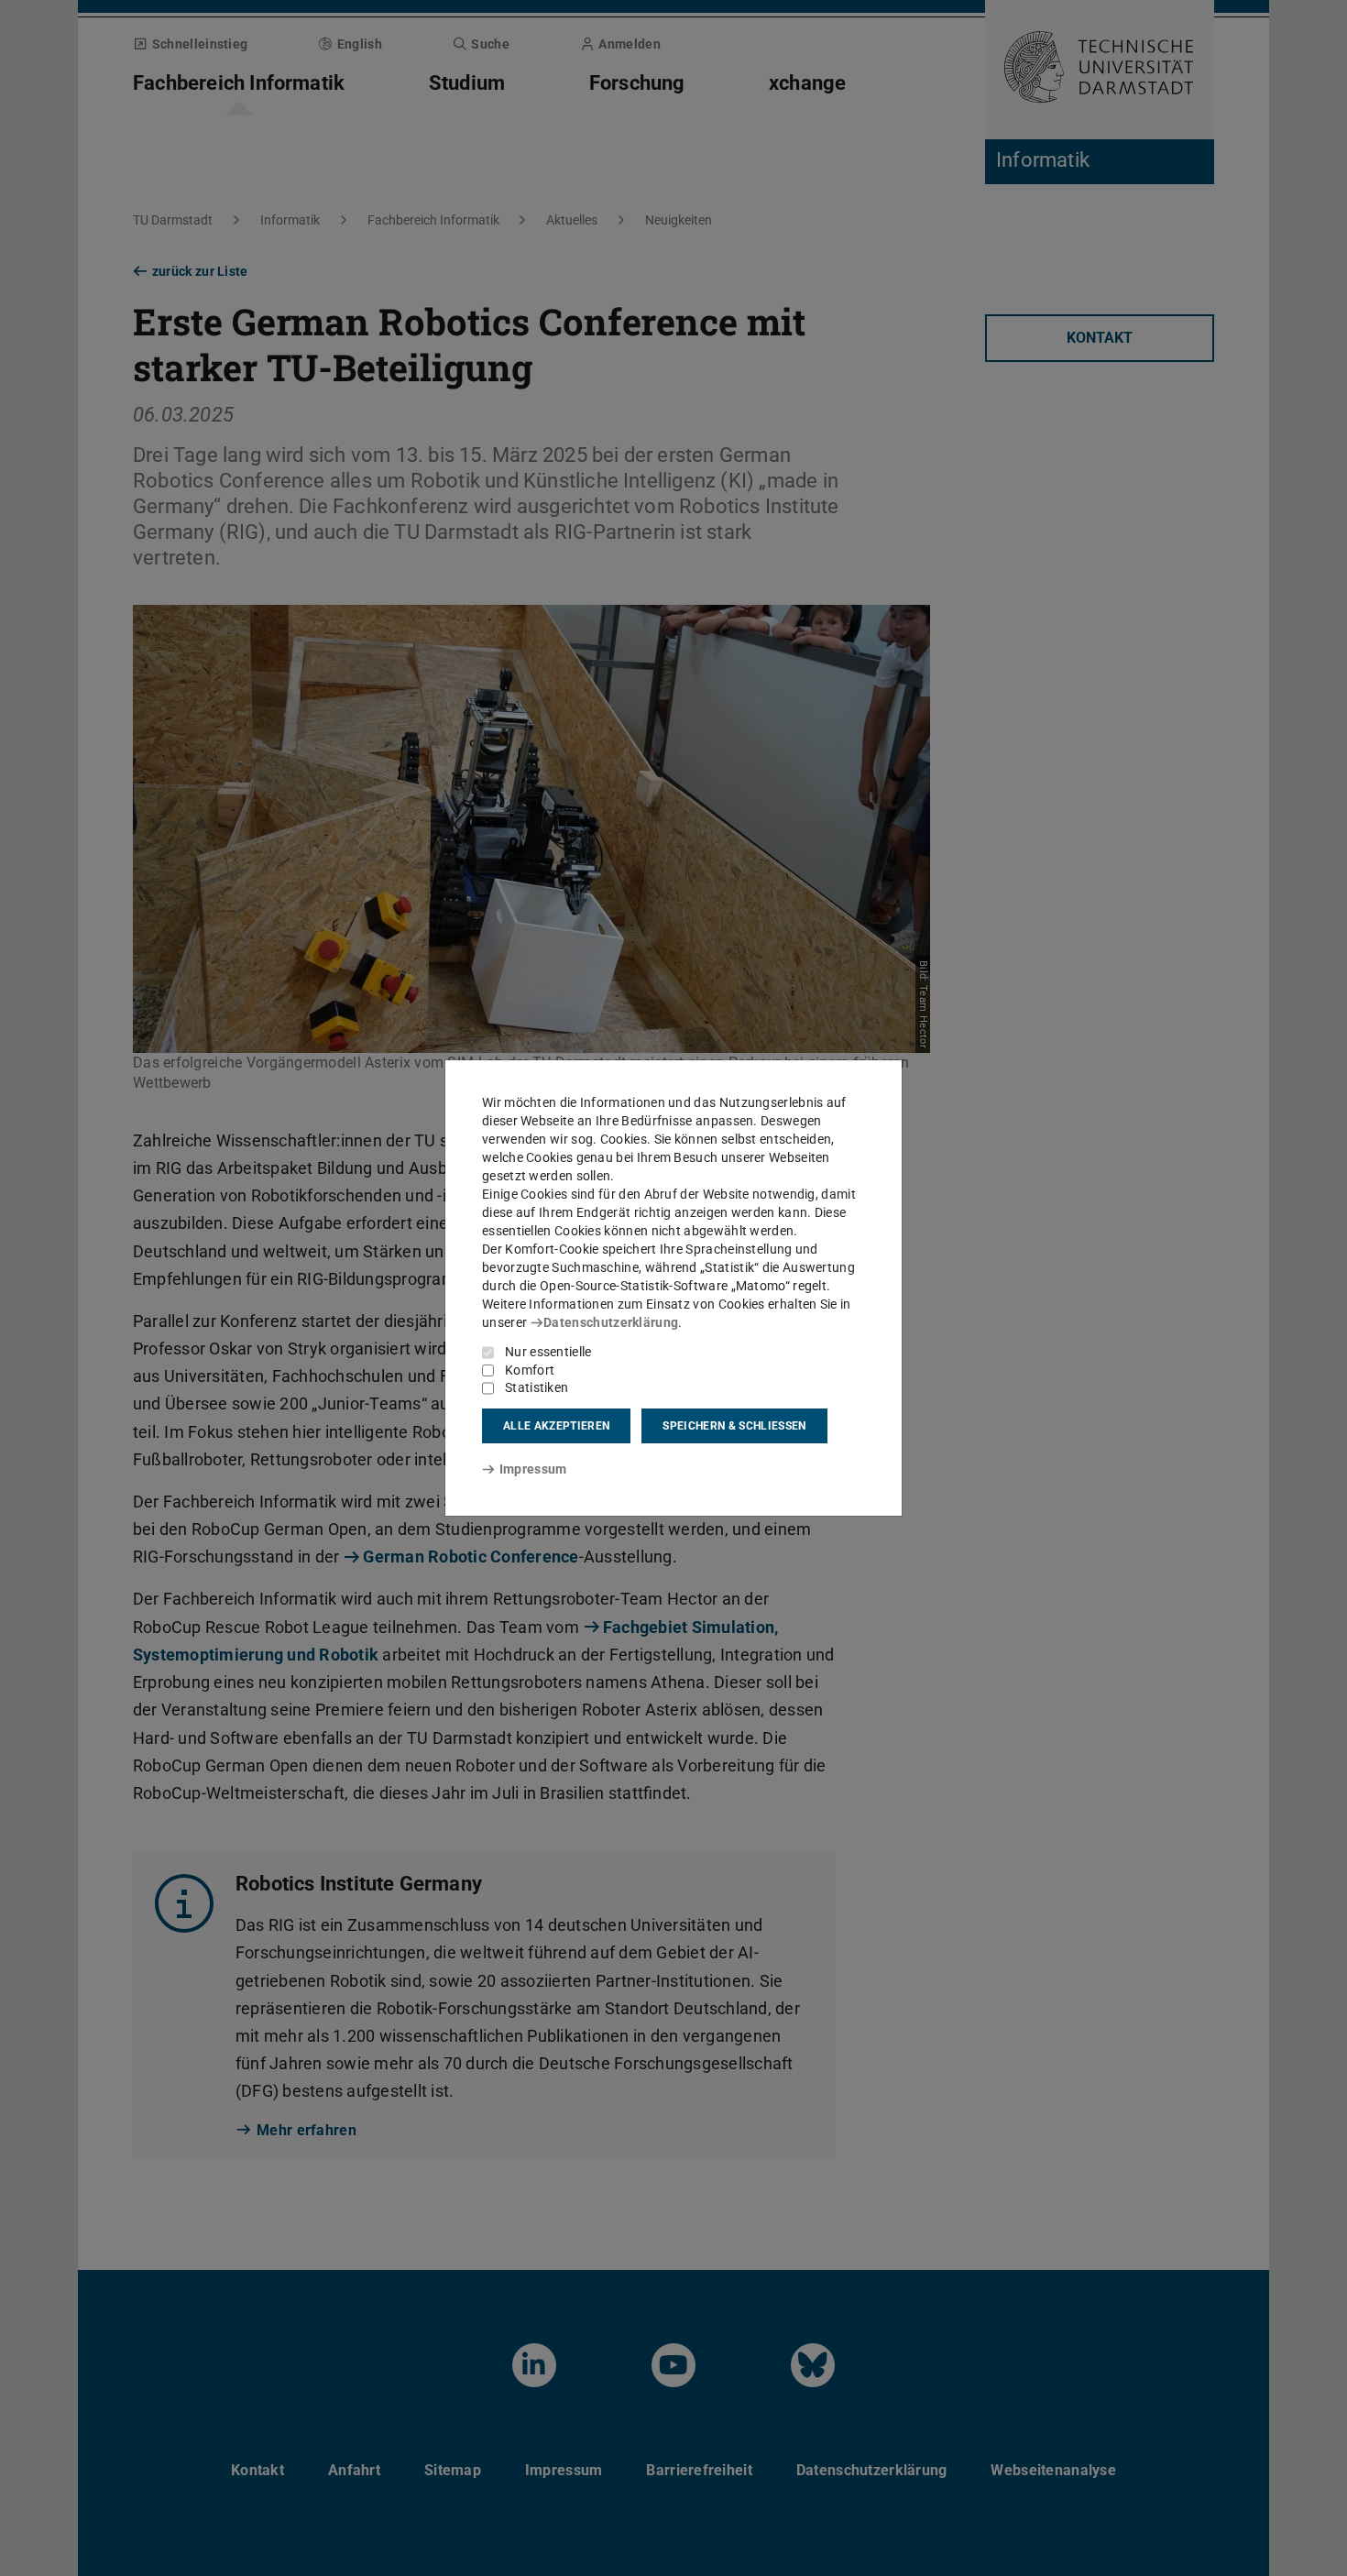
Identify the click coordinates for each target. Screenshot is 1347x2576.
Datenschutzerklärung (611, 1322)
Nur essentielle (548, 1352)
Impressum (533, 1469)
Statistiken (537, 1387)
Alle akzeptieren (556, 1426)
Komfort (530, 1370)
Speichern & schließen (734, 1426)
